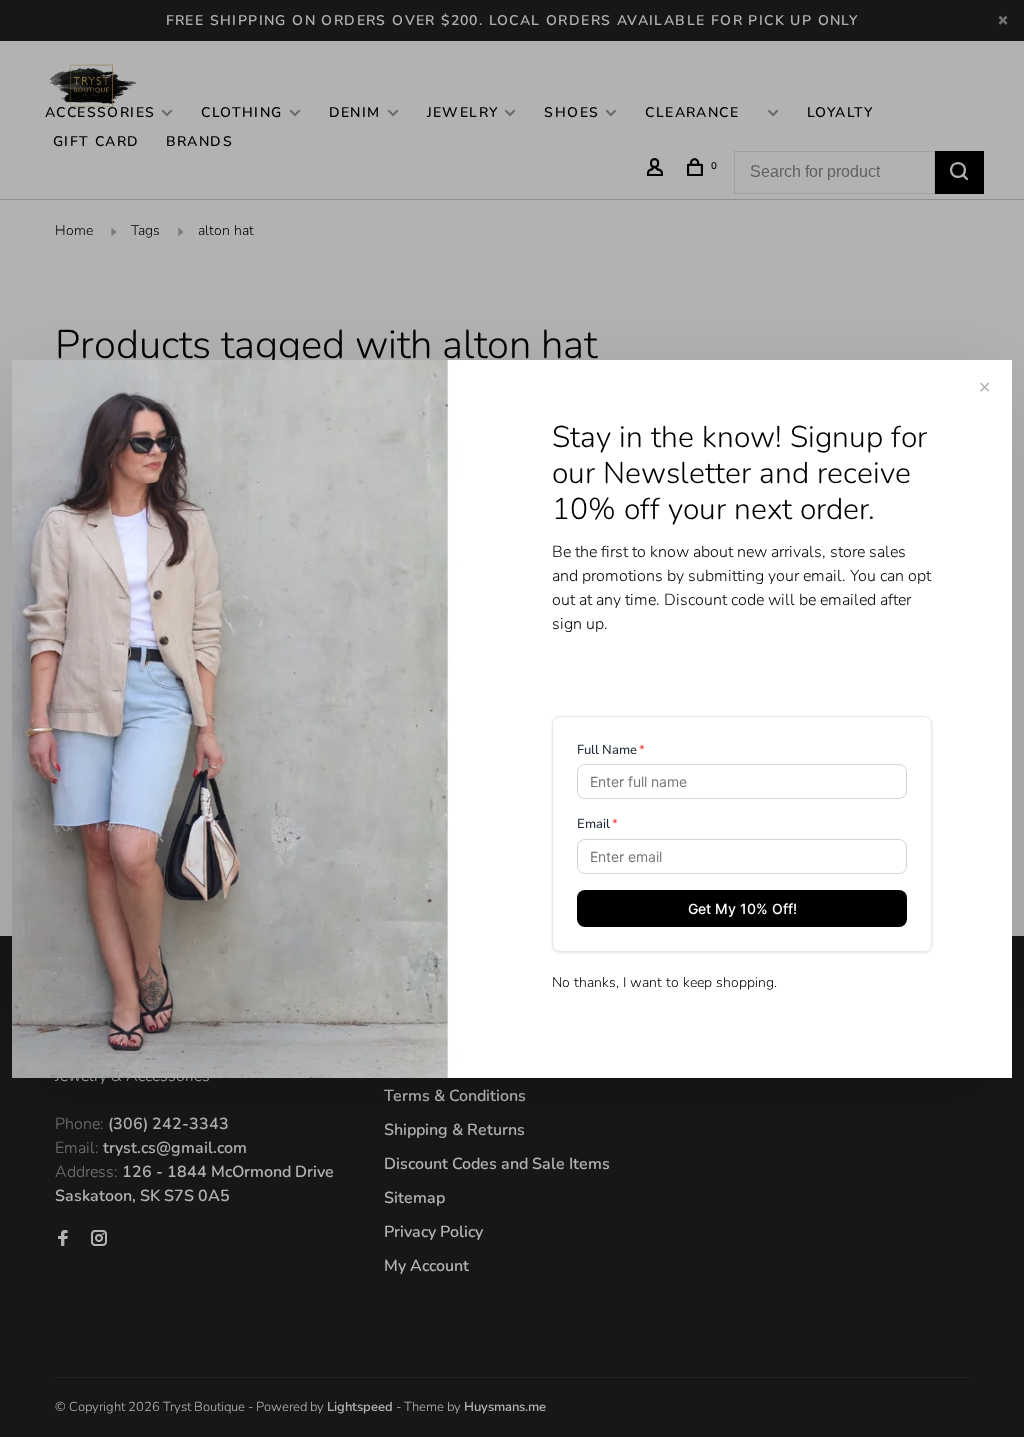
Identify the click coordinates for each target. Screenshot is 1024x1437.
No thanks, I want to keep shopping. (664, 982)
